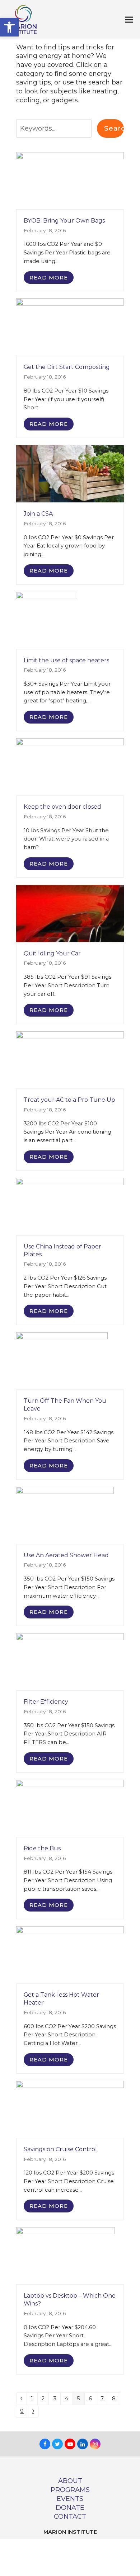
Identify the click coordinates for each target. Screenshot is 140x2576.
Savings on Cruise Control (60, 2149)
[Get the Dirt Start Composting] (70, 327)
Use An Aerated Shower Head (66, 1555)
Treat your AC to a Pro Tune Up (69, 1100)
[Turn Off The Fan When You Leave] (62, 1360)
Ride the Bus (42, 1848)
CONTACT (70, 2516)
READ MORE (49, 278)
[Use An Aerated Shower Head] (65, 1515)
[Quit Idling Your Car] (70, 913)
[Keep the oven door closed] (70, 766)
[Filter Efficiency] (70, 1661)
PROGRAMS (70, 2490)
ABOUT (70, 2481)
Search (114, 128)
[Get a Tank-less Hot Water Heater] (70, 1954)
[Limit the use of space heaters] (47, 620)
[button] (9, 27)
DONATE (70, 2507)
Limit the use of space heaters (66, 660)
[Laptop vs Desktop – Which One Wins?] (66, 2255)
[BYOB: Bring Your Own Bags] (70, 180)
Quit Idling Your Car (52, 953)
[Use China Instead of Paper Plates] (70, 1206)
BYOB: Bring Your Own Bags (64, 221)
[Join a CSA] (70, 473)
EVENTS (70, 2499)
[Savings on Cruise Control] (70, 2109)
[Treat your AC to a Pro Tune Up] (70, 1060)
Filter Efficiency (46, 1702)
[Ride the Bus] (70, 1808)
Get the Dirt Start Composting (67, 367)
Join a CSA (38, 514)
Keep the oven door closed (62, 807)
